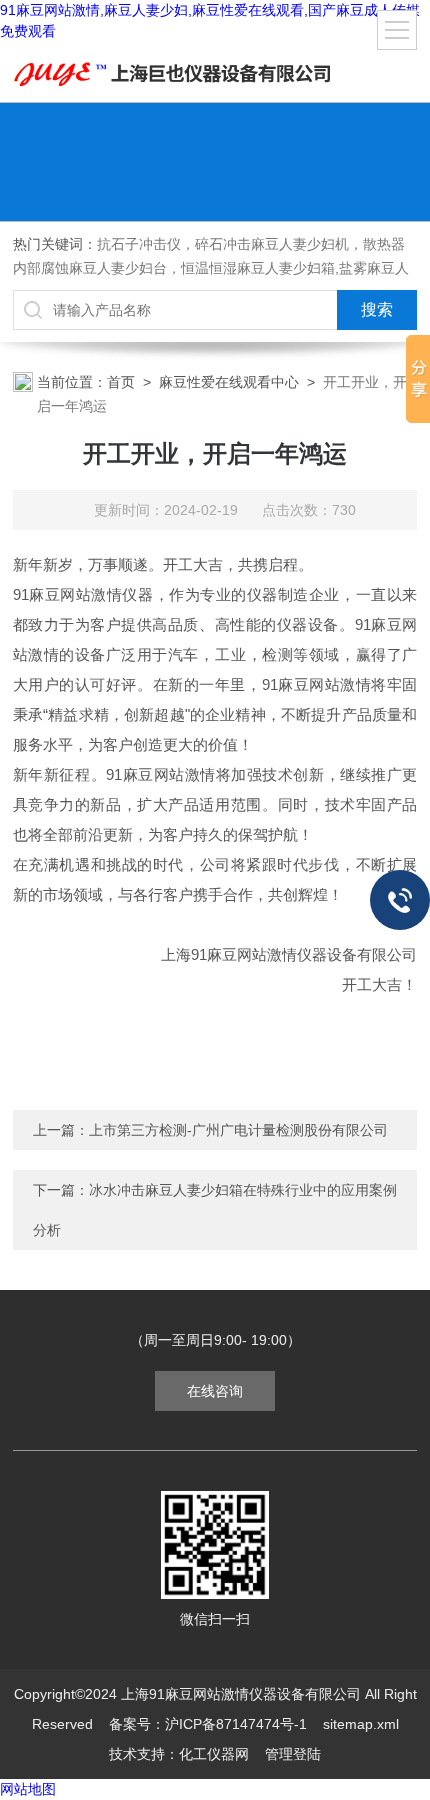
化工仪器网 (214, 1754)
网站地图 (28, 1789)
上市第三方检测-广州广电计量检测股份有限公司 (238, 1130)
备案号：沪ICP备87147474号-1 (208, 1724)
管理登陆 (293, 1754)
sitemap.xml (361, 1724)
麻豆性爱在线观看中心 (229, 382)
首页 (121, 382)
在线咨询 (215, 1391)
